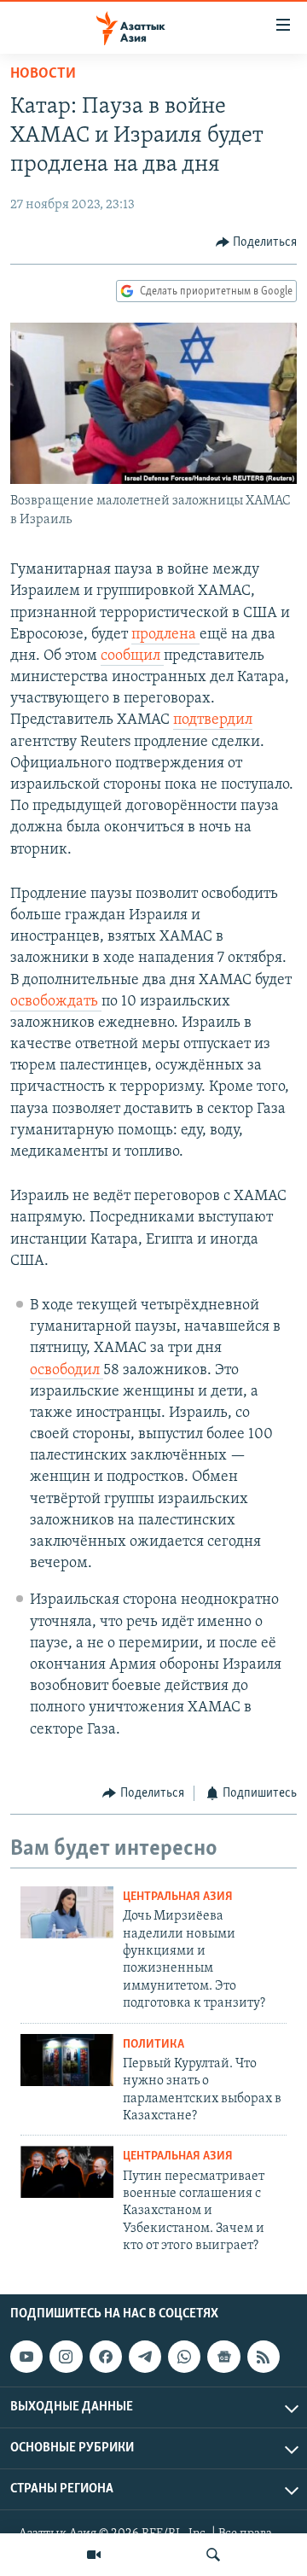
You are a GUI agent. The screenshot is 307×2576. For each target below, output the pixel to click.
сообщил (132, 656)
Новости (43, 74)
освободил (67, 1371)
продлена (165, 635)
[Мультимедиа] (94, 2555)
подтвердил (213, 720)
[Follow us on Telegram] (145, 2357)
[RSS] (264, 2357)
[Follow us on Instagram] (66, 2357)
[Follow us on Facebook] (106, 2357)
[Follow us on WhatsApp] (184, 2357)
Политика (153, 2045)
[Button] (257, 242)
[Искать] (213, 2555)
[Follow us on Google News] (223, 2357)
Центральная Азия (178, 1897)
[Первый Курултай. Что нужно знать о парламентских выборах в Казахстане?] (67, 2060)
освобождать (56, 1002)
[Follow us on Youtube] (26, 2357)
